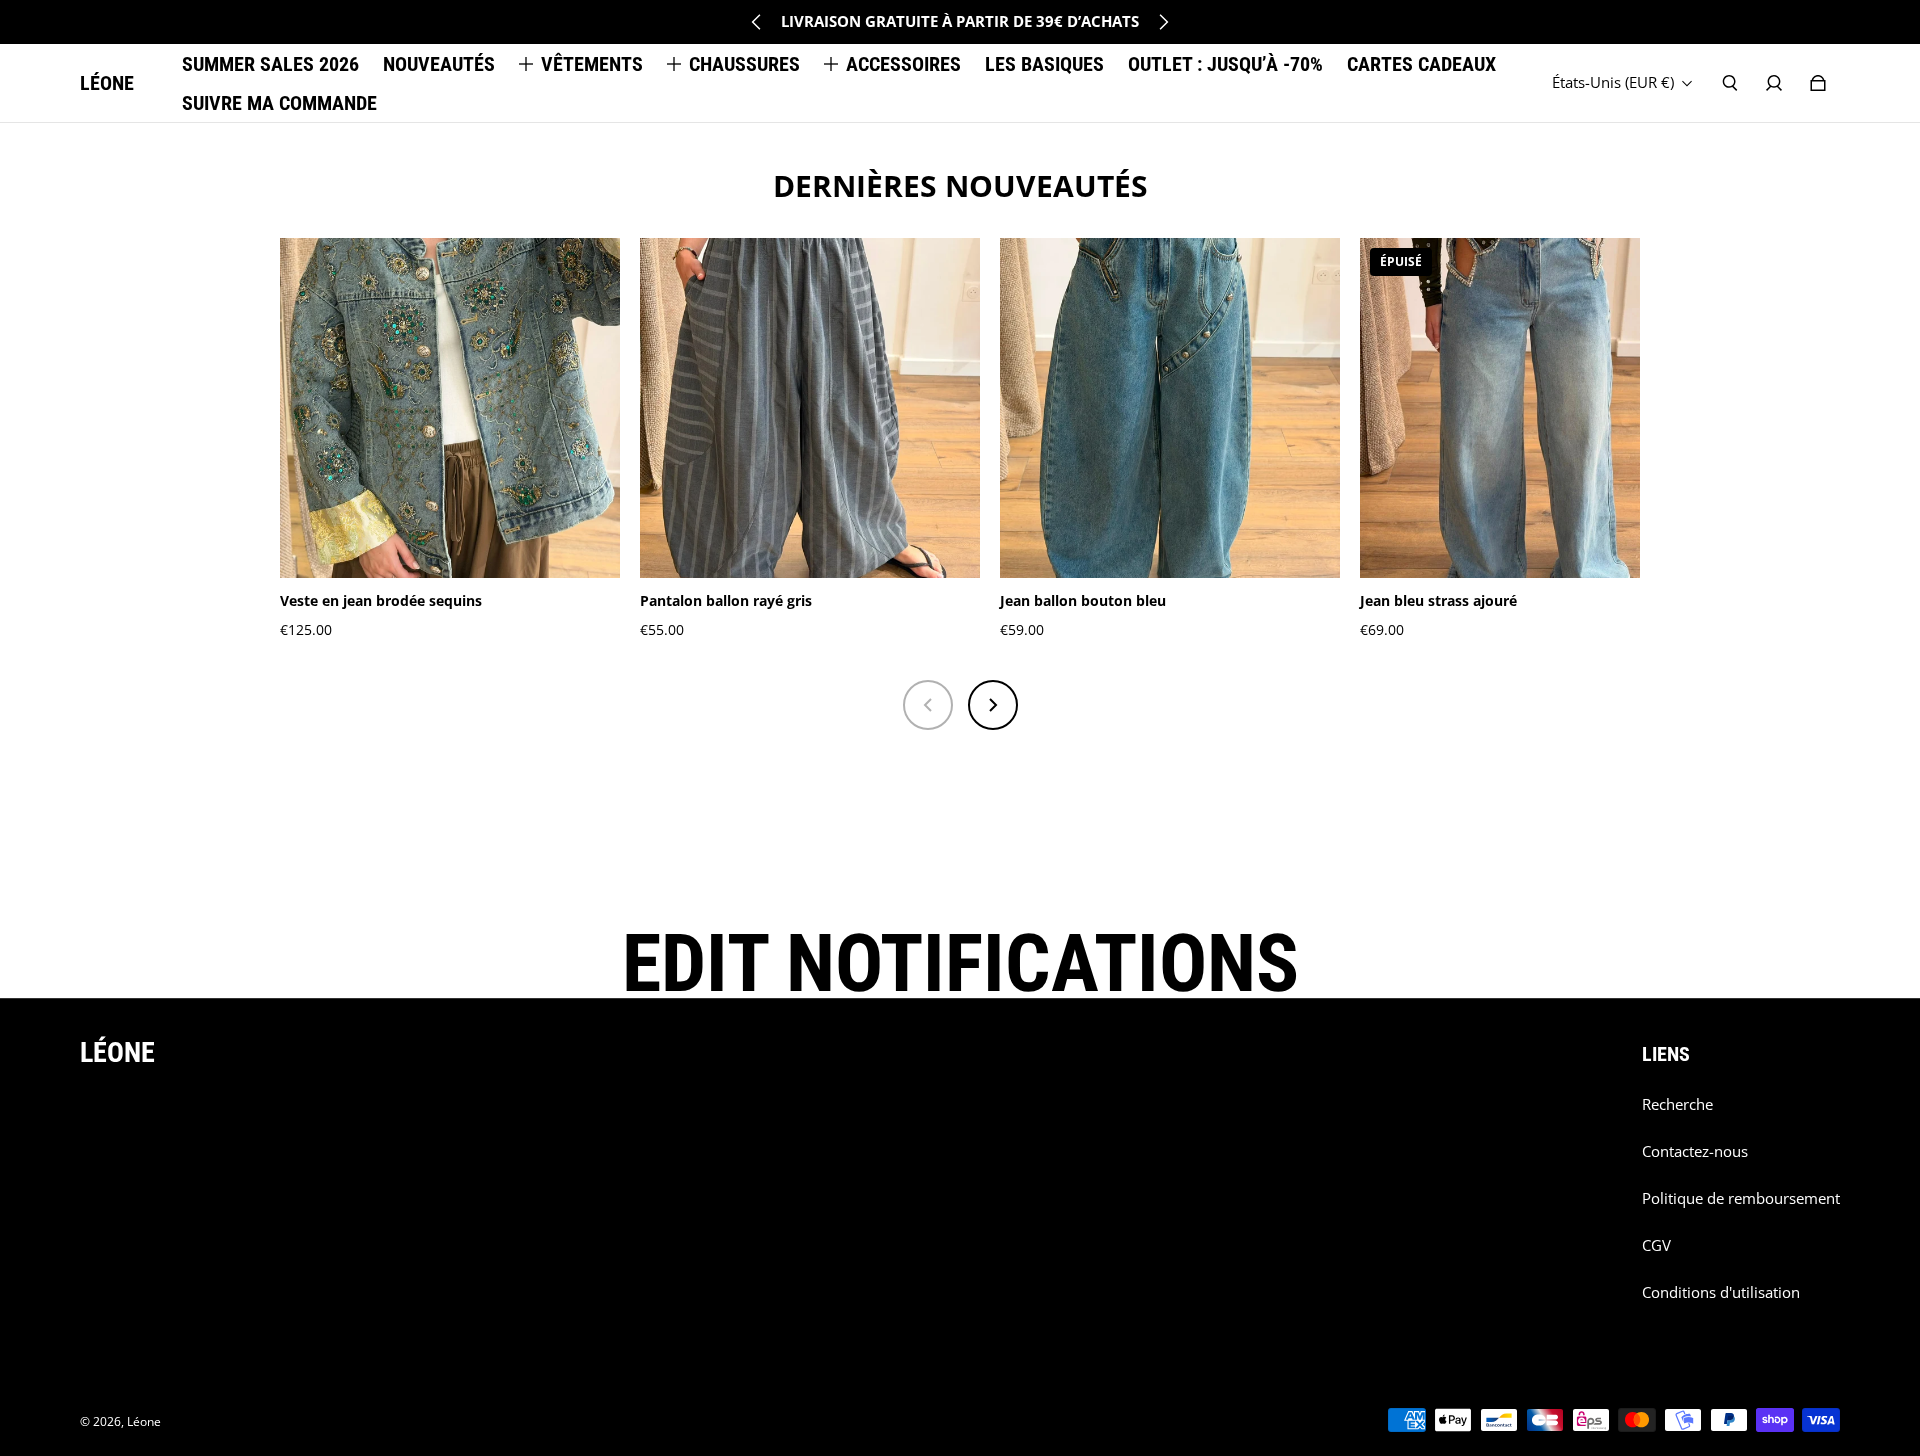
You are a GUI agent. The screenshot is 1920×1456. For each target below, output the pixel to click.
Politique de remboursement (1741, 1198)
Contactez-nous (1695, 1151)
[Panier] (1818, 83)
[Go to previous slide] (757, 22)
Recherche (1677, 1104)
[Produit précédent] (928, 705)
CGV (1656, 1245)
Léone (144, 1421)
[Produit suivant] (993, 705)
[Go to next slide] (1163, 22)
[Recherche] (1730, 83)
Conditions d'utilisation (1721, 1292)
